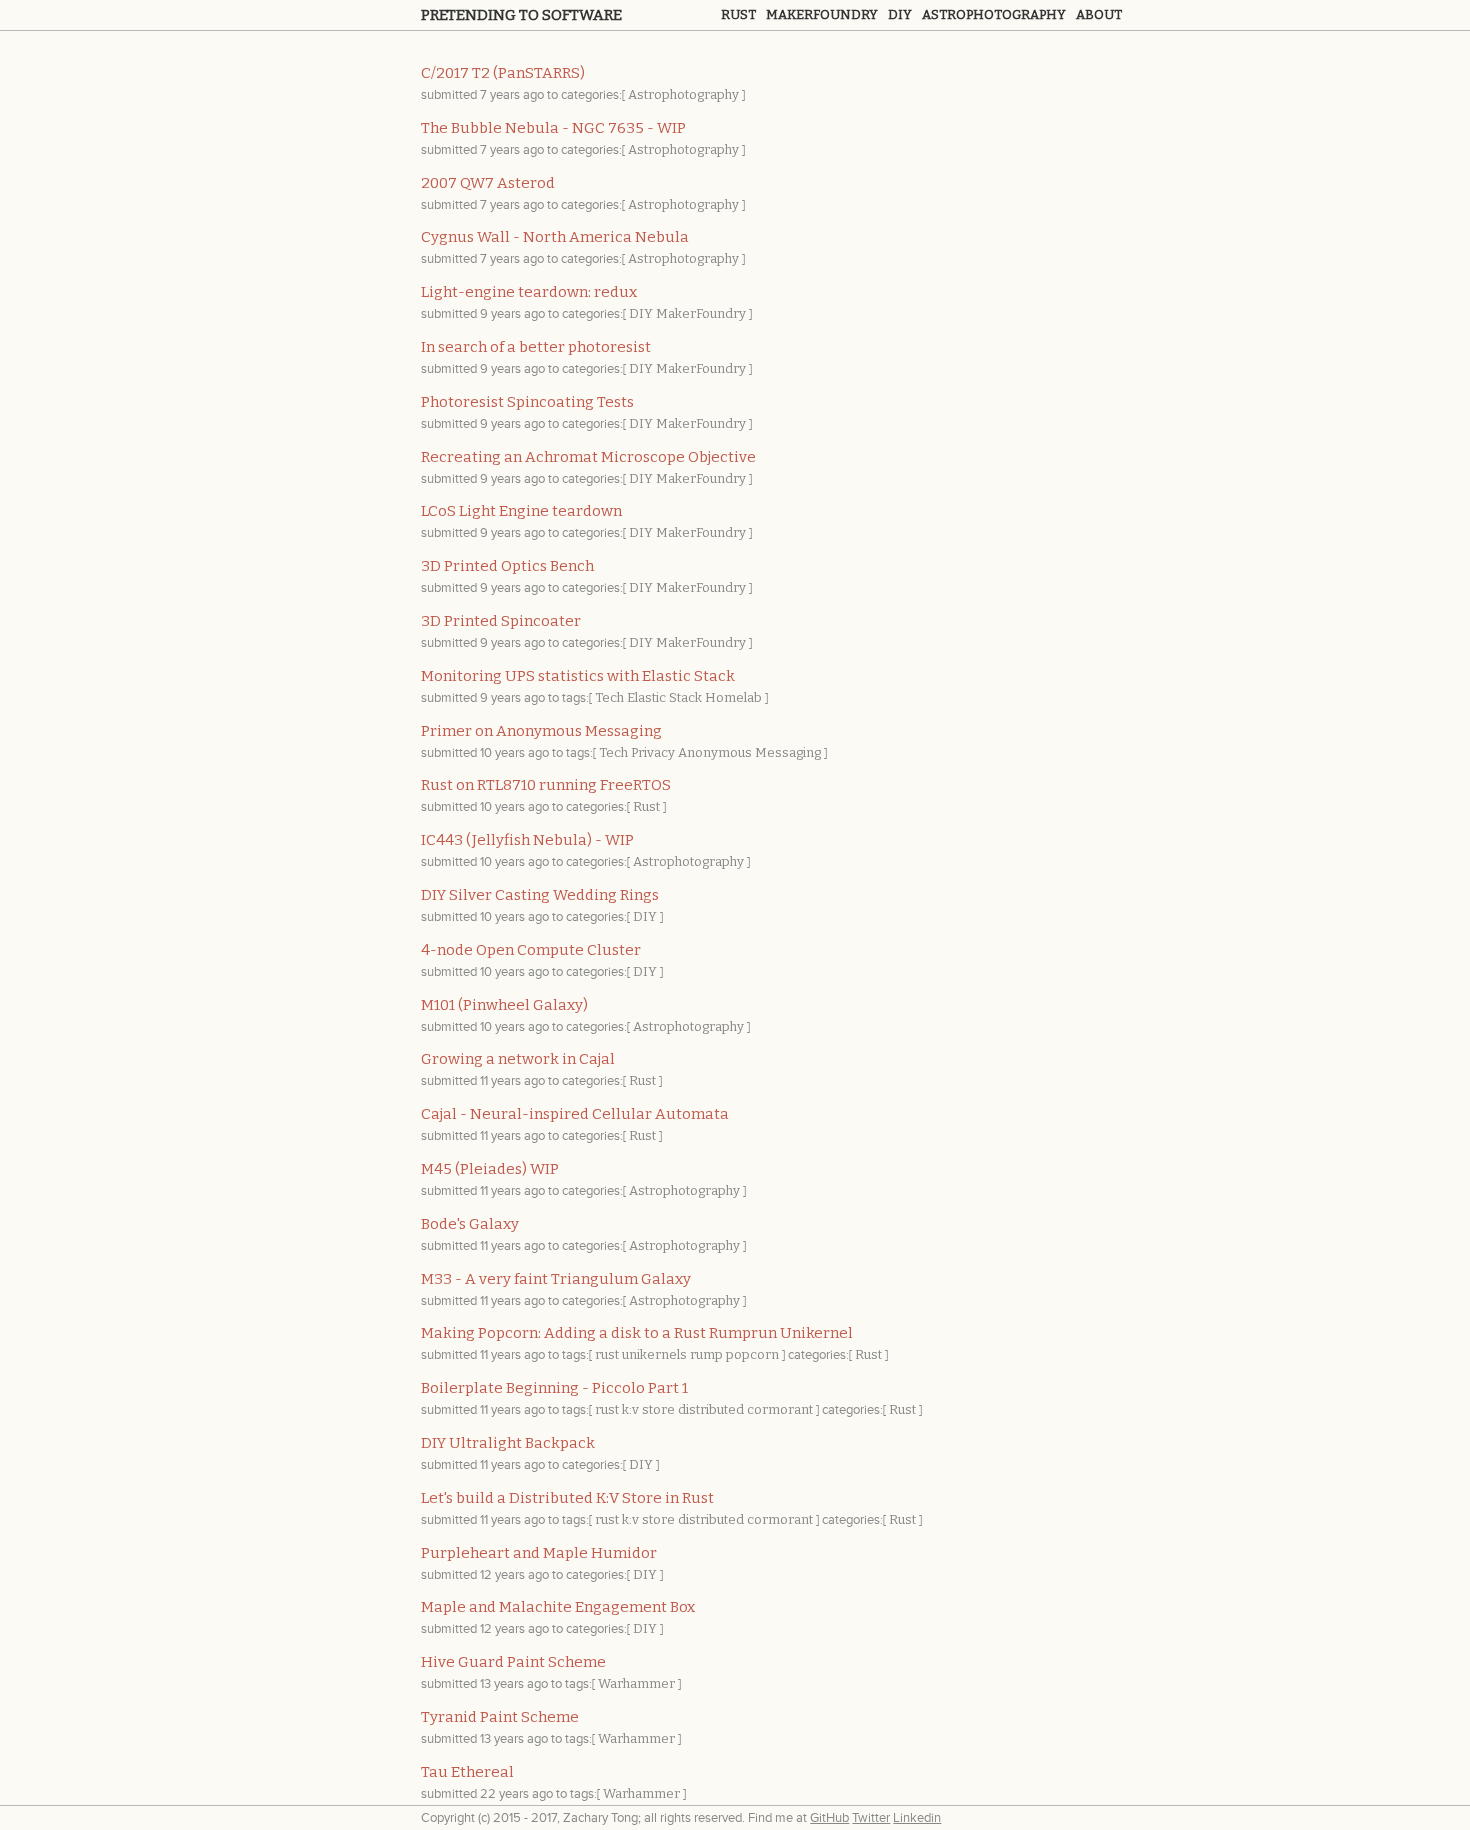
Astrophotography (994, 14)
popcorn (752, 1354)
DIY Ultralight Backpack (508, 1443)
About (1099, 14)
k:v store (648, 1409)
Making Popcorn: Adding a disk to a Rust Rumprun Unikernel (637, 1333)
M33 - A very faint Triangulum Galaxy (556, 1279)
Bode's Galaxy (470, 1224)
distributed (711, 1409)
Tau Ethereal (467, 1772)
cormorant (780, 1409)
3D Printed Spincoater (501, 621)
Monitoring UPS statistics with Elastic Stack (578, 676)
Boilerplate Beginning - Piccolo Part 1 (554, 1388)
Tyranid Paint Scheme (500, 1717)
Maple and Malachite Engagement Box (558, 1607)
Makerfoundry (822, 14)
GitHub (829, 1818)
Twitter (871, 1818)
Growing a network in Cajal (518, 1059)
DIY (641, 313)
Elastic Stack (664, 697)
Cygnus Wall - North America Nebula (555, 237)
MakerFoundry (701, 313)
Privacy (653, 752)
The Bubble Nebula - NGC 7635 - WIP (553, 128)
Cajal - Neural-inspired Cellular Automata (575, 1114)
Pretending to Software (521, 15)
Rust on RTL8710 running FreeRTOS (546, 785)
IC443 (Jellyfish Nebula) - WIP (527, 840)
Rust (738, 14)
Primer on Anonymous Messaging (541, 731)
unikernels (654, 1354)
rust (607, 1354)
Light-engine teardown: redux (529, 292)
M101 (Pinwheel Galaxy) (504, 1005)
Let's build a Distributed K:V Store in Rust (567, 1498)
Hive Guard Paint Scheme (513, 1662)
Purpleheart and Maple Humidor (539, 1553)
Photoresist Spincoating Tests (527, 402)
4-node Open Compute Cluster (531, 950)
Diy (900, 14)
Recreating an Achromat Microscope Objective (588, 457)
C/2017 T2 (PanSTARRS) (503, 73)
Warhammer (636, 1683)
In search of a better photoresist (536, 347)
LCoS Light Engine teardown (521, 511)
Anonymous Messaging (749, 752)
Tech (609, 697)
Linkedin (917, 1818)
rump (706, 1354)
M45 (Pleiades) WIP (490, 1169)
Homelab (733, 697)
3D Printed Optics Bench (507, 566)
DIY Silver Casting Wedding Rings (540, 895)
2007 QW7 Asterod (488, 183)
